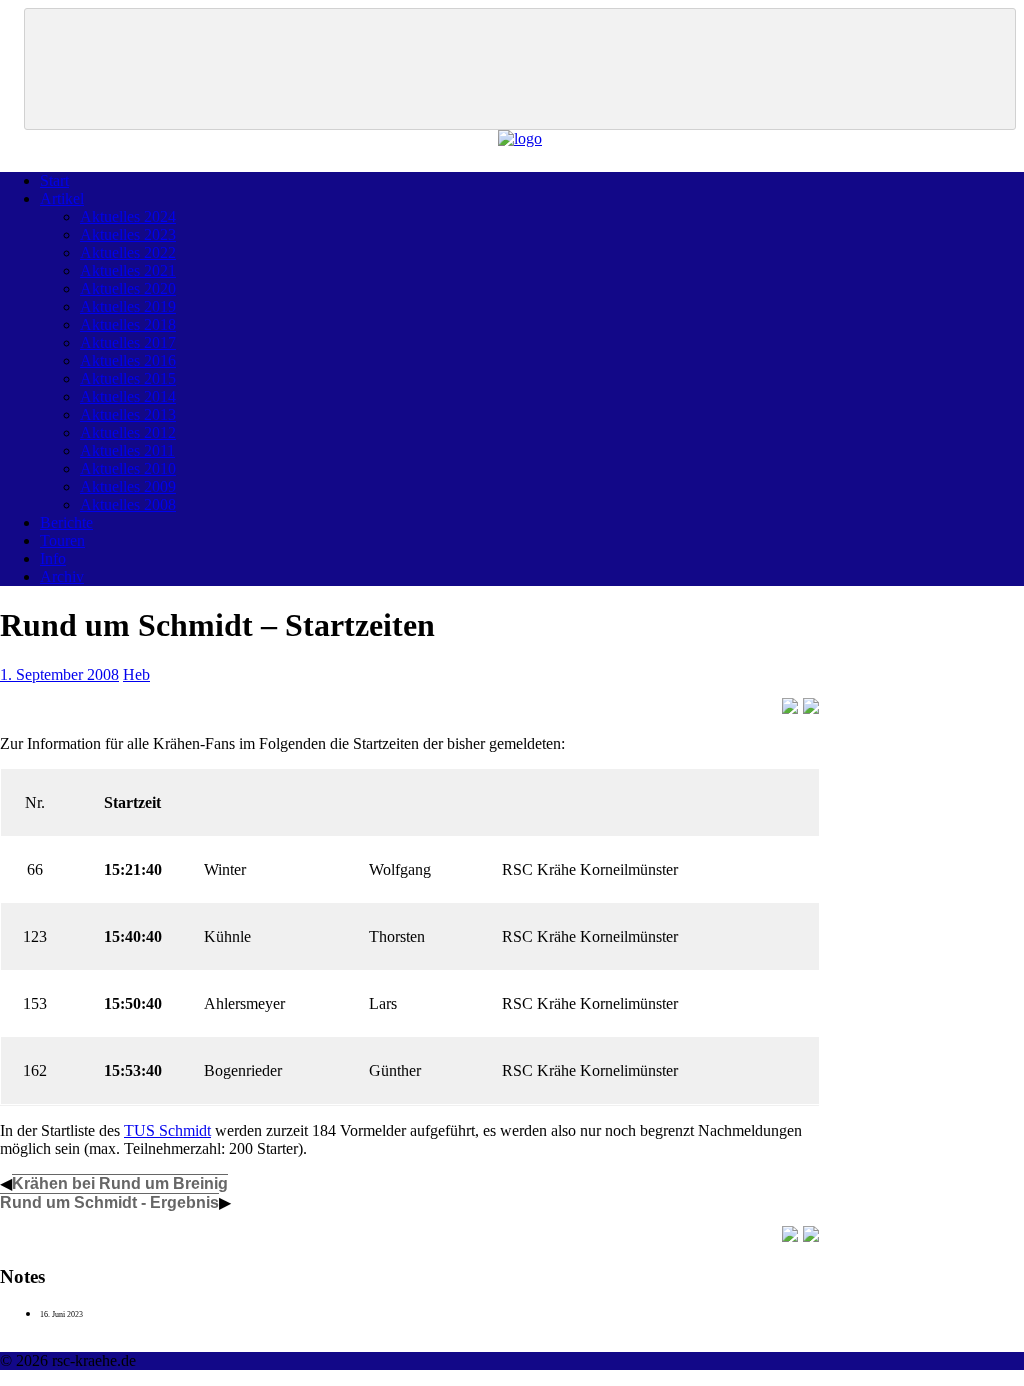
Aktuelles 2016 (128, 360)
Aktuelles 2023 (128, 234)
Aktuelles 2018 (128, 324)
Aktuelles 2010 (128, 468)
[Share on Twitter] (811, 706)
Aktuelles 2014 (128, 396)
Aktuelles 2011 (127, 450)
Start (54, 180)
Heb (136, 674)
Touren (62, 540)
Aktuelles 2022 (128, 252)
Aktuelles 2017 (128, 342)
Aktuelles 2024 (128, 216)
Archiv (62, 576)
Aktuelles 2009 (128, 486)
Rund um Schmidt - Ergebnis (109, 1202)
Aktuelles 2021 (128, 270)
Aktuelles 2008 (128, 504)
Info (53, 558)
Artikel (62, 198)
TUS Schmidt (167, 1130)
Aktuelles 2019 (128, 306)
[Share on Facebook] (790, 706)
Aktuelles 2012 (128, 432)
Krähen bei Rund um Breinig (120, 1183)
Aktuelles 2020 (128, 288)
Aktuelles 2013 (128, 414)
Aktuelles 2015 (128, 378)
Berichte (66, 522)
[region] (520, 69)
